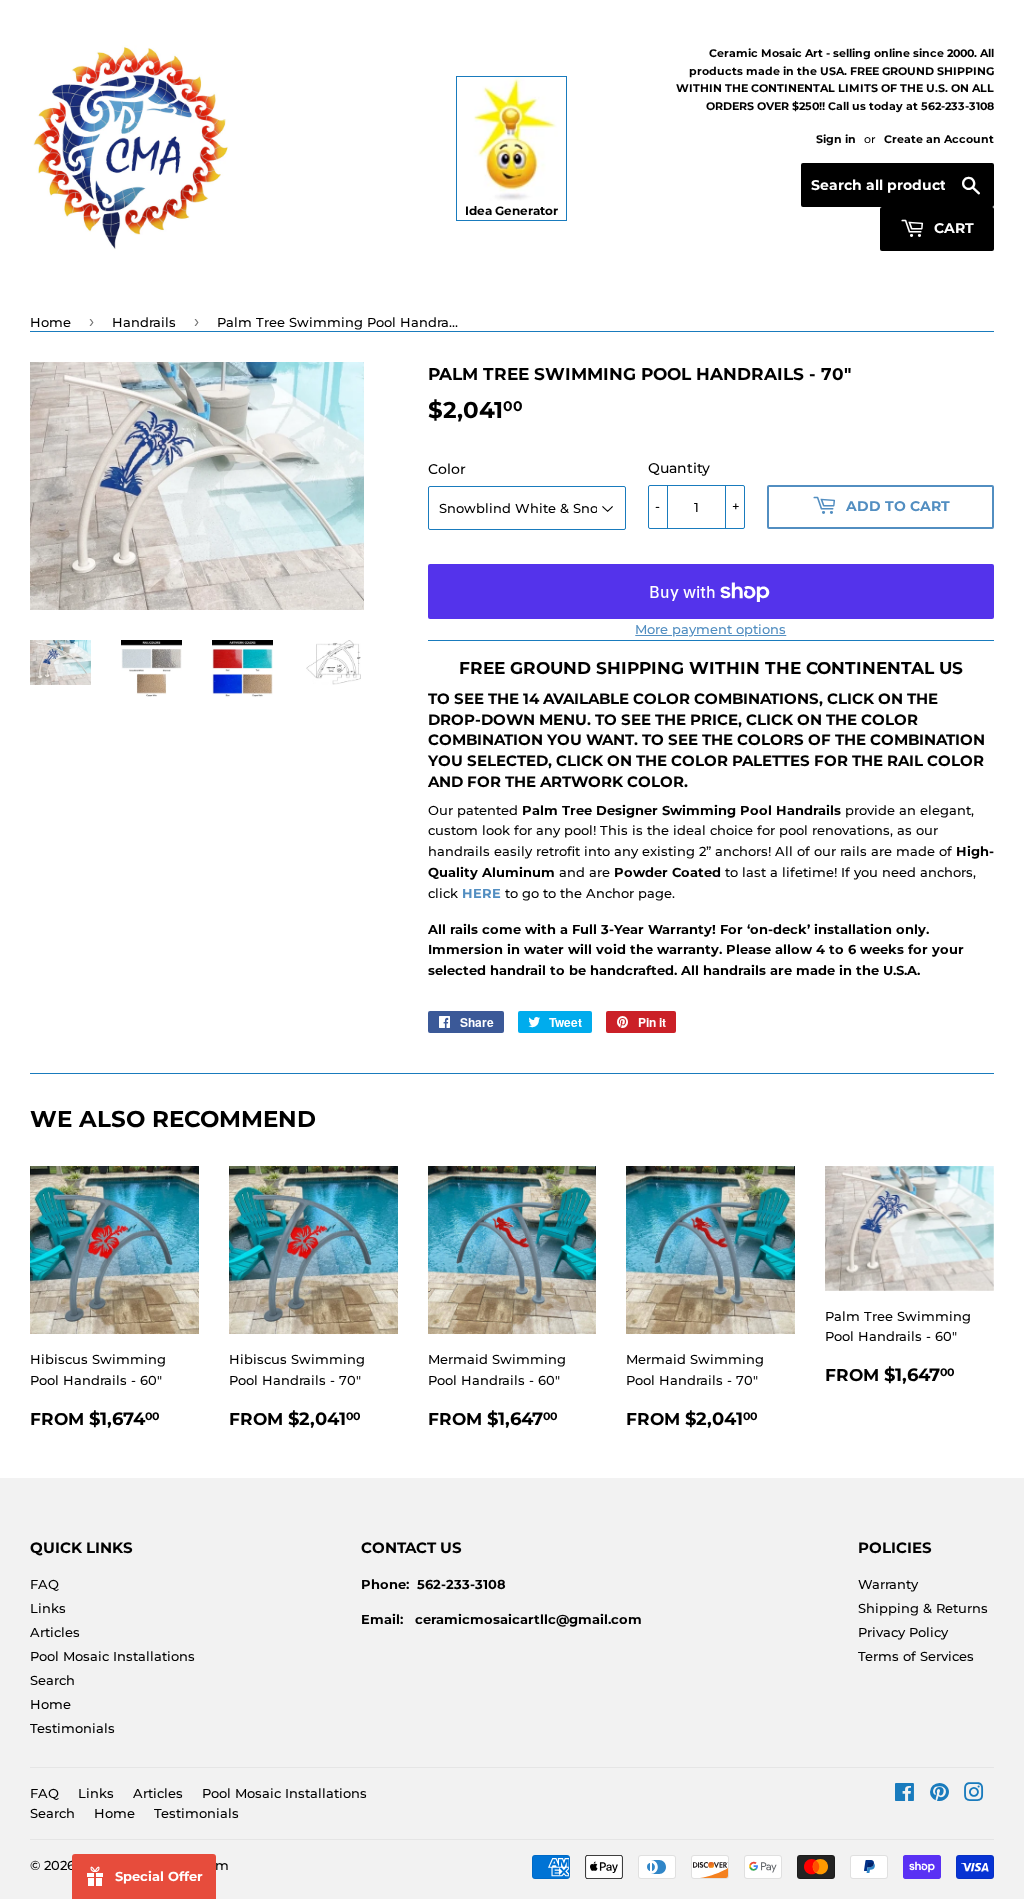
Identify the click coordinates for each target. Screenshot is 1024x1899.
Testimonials (72, 1728)
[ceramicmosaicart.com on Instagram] (974, 1795)
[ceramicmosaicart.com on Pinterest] (939, 1795)
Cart (952, 228)
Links (48, 1608)
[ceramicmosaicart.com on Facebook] (904, 1795)
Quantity (679, 468)
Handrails (144, 322)
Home (50, 322)
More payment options (710, 629)
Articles (55, 1632)
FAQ (44, 1584)
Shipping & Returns (923, 1608)
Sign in (836, 139)
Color (447, 469)
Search (52, 1680)
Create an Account (939, 139)
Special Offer (159, 1876)
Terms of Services (916, 1656)
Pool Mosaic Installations (112, 1656)
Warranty (888, 1584)
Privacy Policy (903, 1632)
